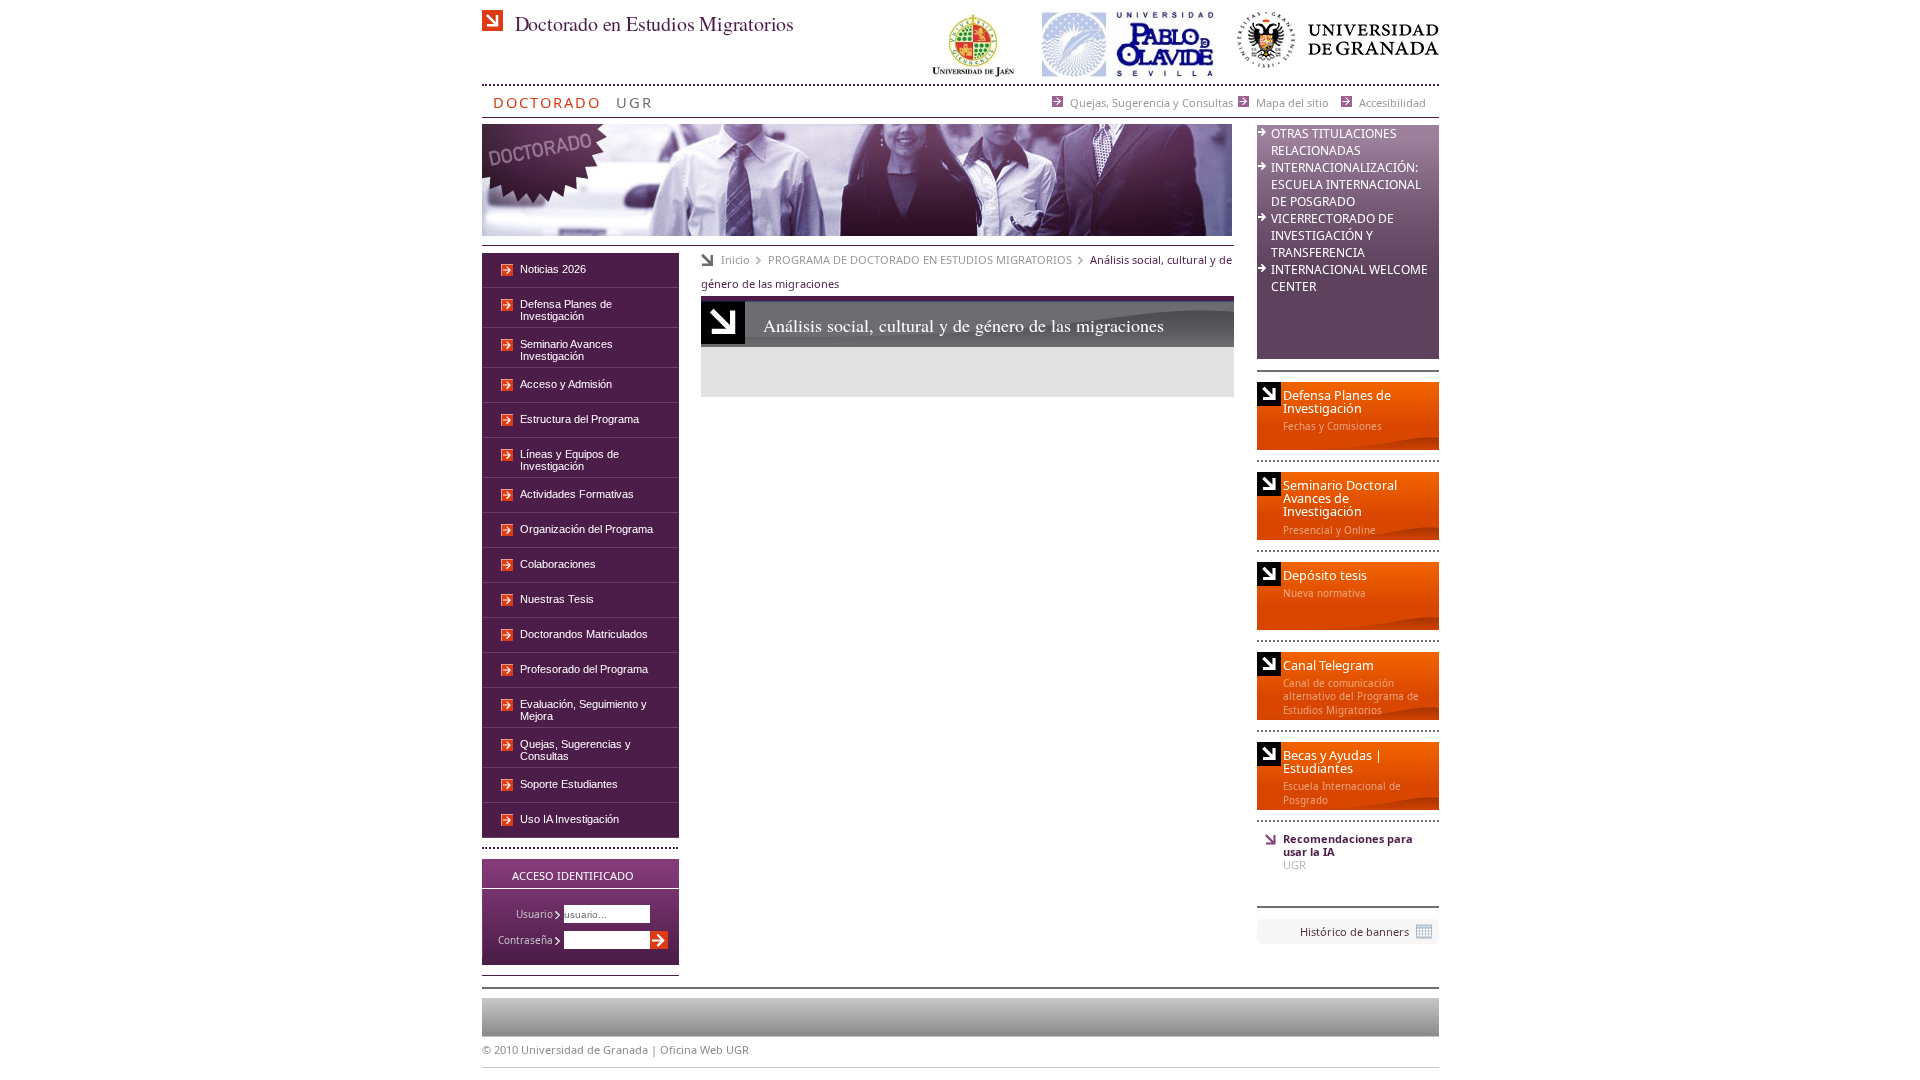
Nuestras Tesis (557, 599)
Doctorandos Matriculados (584, 634)
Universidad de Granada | (590, 1049)
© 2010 (500, 1049)
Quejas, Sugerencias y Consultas (575, 750)
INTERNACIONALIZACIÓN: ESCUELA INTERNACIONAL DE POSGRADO (1346, 184)
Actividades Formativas (577, 494)
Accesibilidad (1392, 101)
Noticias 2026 (553, 269)
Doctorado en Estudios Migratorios (654, 23)
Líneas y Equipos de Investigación (569, 460)
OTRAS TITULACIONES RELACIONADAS (1334, 142)
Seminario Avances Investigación (566, 350)
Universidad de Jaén (973, 44)
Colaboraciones (558, 564)
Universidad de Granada (1334, 44)
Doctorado (547, 98)
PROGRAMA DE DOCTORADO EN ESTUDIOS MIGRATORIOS (920, 259)
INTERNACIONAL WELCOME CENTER (1349, 278)
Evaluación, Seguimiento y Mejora (583, 710)
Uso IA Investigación (569, 819)
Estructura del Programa (579, 419)
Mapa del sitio (1292, 101)
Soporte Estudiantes (569, 784)
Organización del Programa (586, 529)
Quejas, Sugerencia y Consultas (1151, 101)
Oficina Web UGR (704, 1049)
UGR (634, 98)
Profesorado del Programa (584, 669)
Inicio (735, 259)
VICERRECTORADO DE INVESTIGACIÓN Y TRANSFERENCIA (1332, 235)
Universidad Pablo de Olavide (1128, 44)
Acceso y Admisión (566, 384)
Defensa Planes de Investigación (566, 310)
